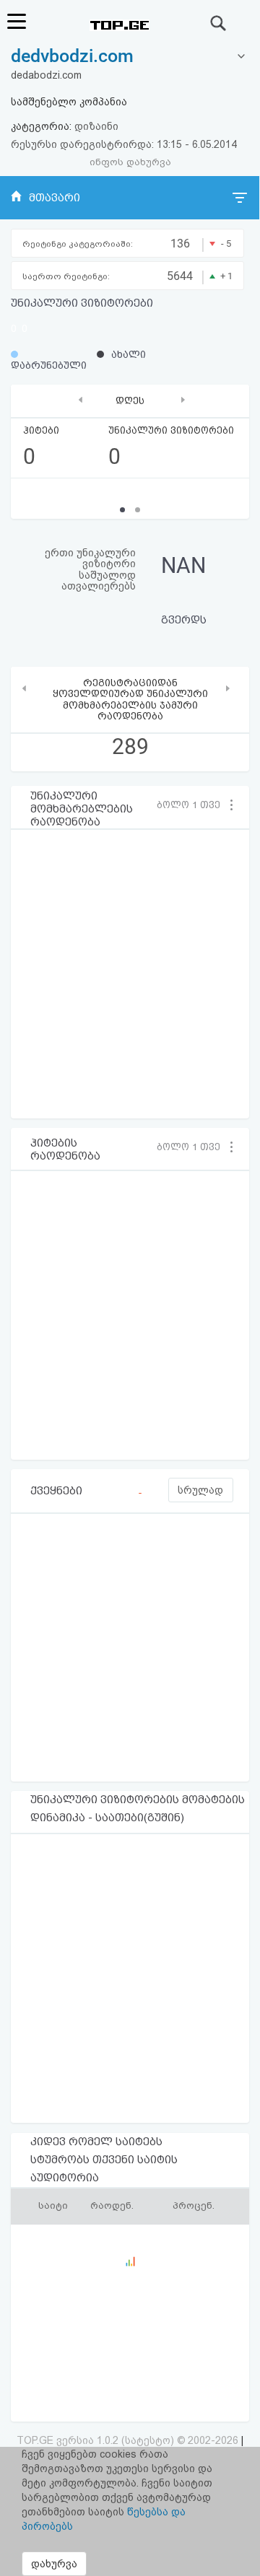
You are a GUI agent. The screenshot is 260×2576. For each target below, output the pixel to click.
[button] (193, 805)
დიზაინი (96, 126)
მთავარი (55, 198)
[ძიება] (219, 23)
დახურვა (54, 2564)
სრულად (200, 1490)
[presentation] (81, 399)
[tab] (130, 57)
